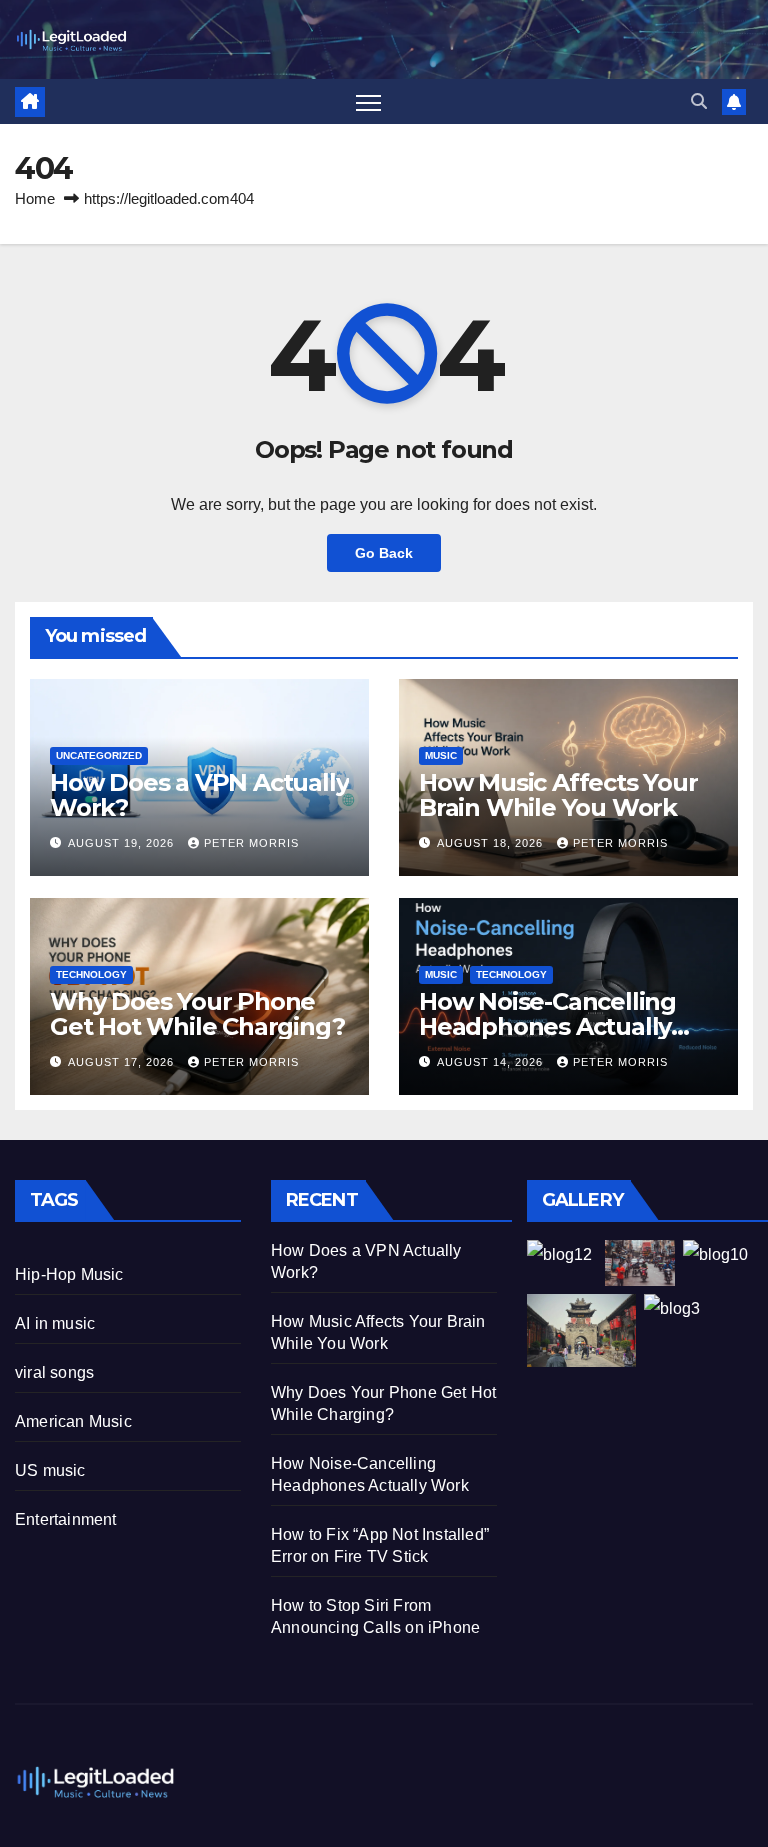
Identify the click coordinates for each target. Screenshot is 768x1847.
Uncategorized (99, 755)
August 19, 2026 (123, 843)
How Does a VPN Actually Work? (199, 795)
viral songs (54, 1372)
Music (441, 755)
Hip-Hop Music (69, 1274)
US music (50, 1470)
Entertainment (66, 1519)
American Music (73, 1421)
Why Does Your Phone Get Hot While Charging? (197, 1014)
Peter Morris (251, 843)
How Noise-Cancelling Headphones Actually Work (547, 1026)
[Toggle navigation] (368, 101)
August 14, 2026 (492, 1062)
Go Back (384, 553)
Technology (91, 974)
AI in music (55, 1323)
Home (35, 198)
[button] (699, 101)
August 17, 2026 (123, 1062)
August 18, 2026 (492, 843)
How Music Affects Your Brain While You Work (558, 795)
